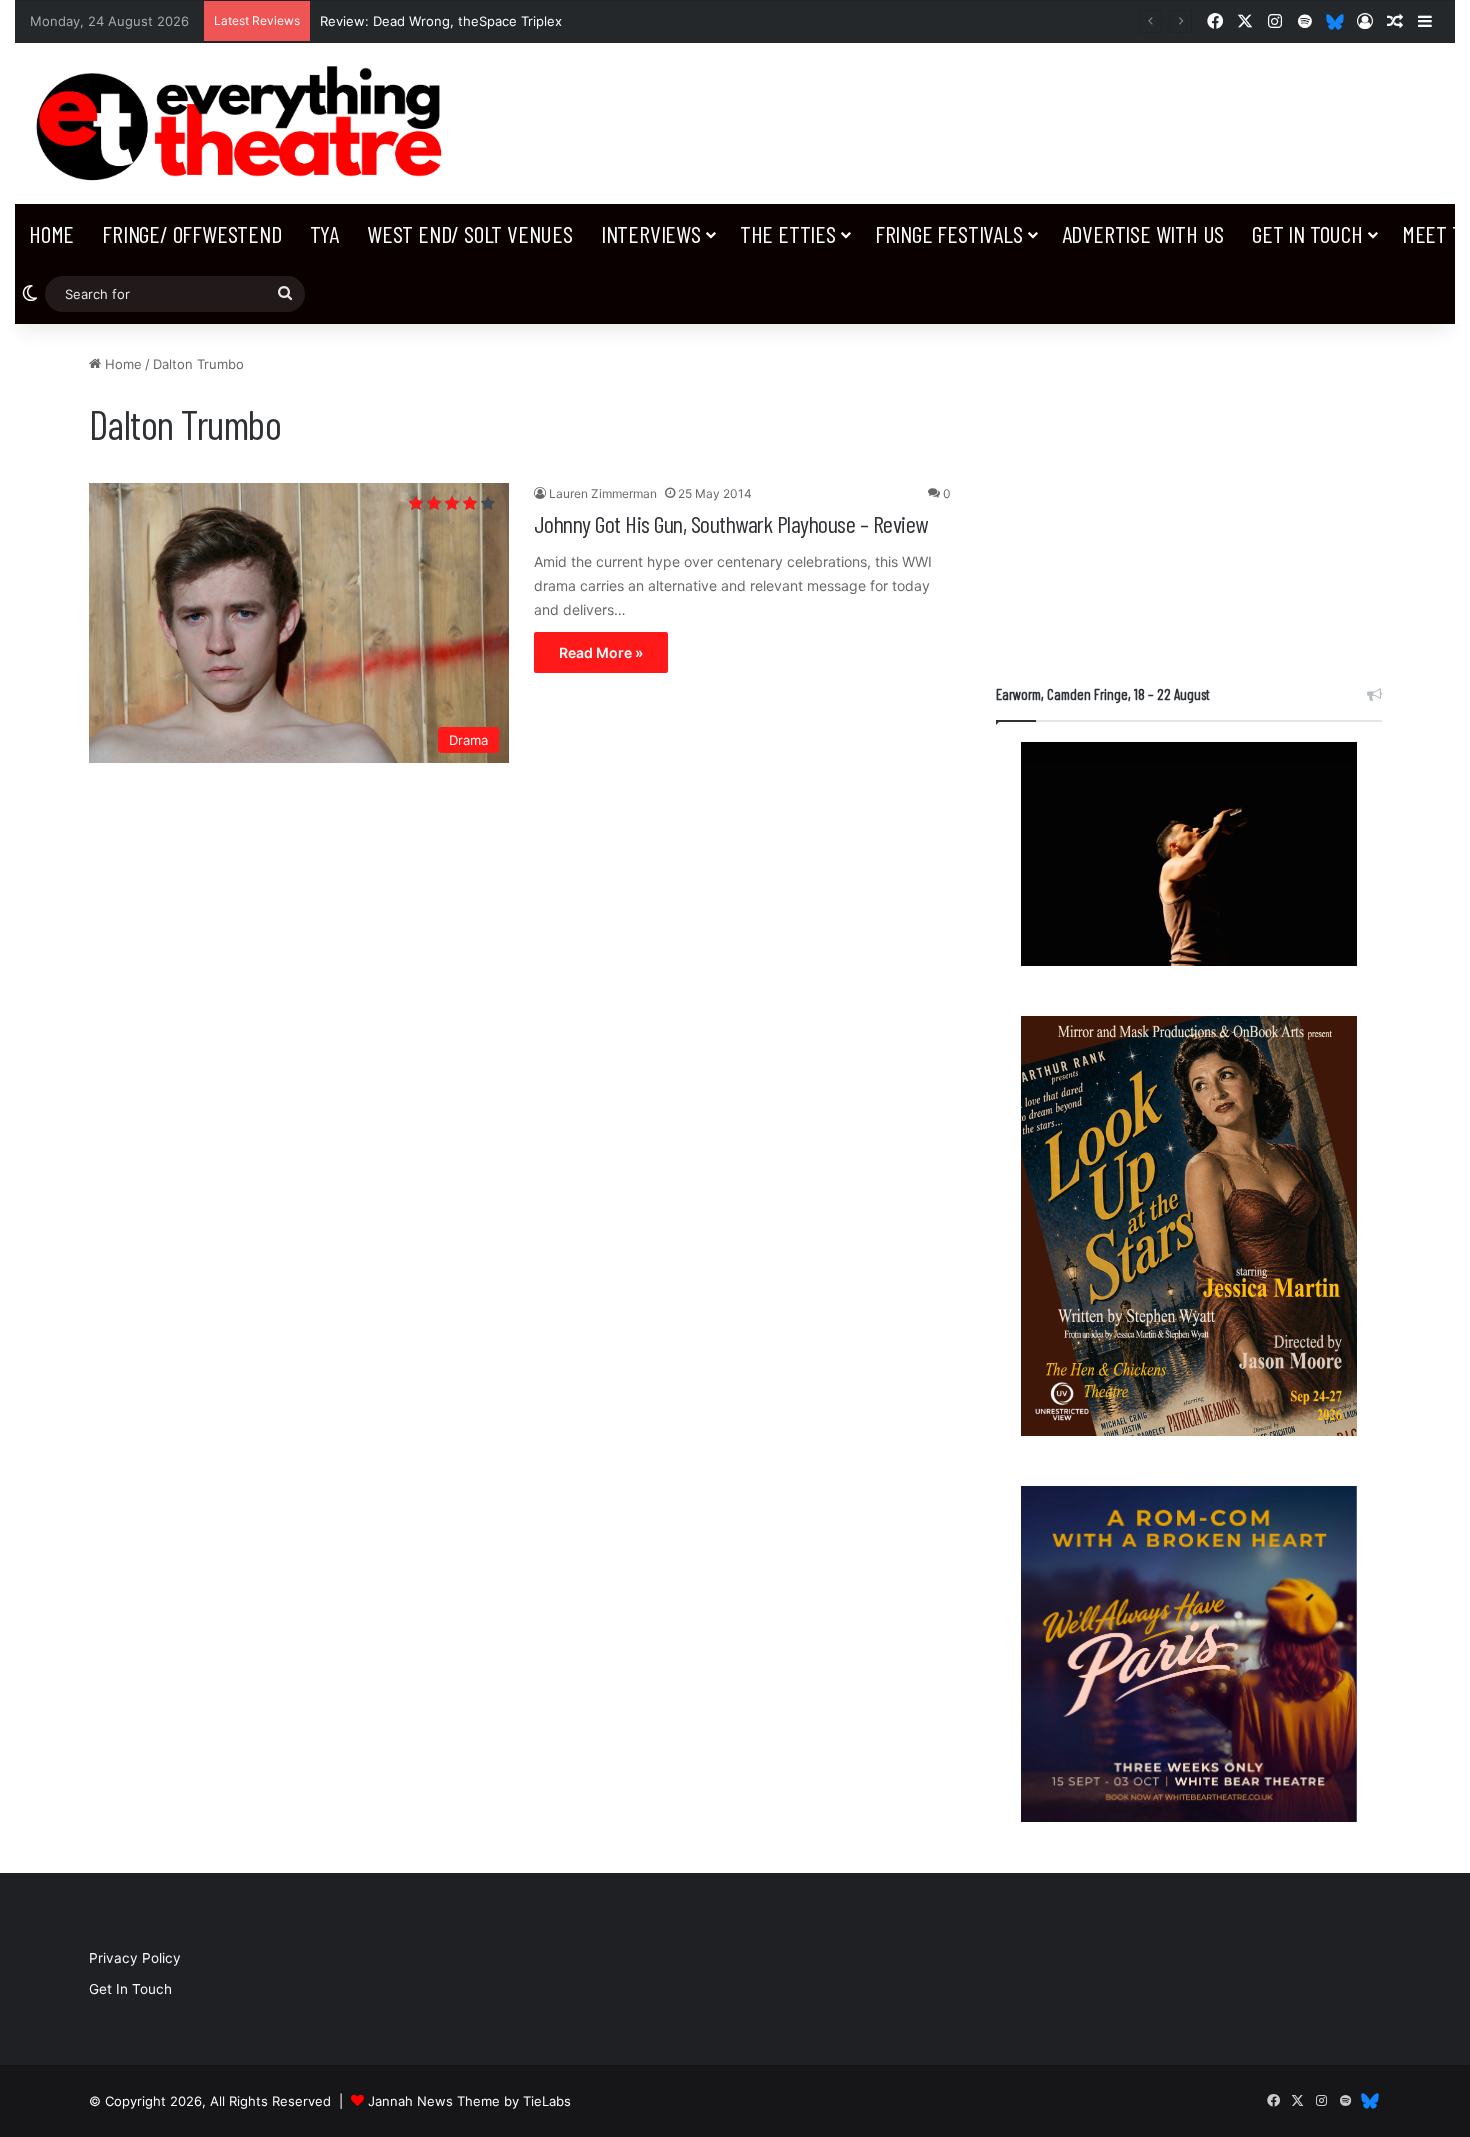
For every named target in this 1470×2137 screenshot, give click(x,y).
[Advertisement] (1189, 494)
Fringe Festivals (949, 233)
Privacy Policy (135, 1958)
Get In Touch (1307, 233)
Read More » (601, 652)
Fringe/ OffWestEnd (191, 233)
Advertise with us (1143, 233)
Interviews (651, 233)
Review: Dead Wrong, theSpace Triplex (441, 21)
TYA (324, 233)
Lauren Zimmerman (603, 493)
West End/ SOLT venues (470, 233)
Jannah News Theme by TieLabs (469, 2101)
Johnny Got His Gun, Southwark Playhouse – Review (731, 523)
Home (51, 233)
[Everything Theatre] (245, 123)
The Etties (788, 233)
